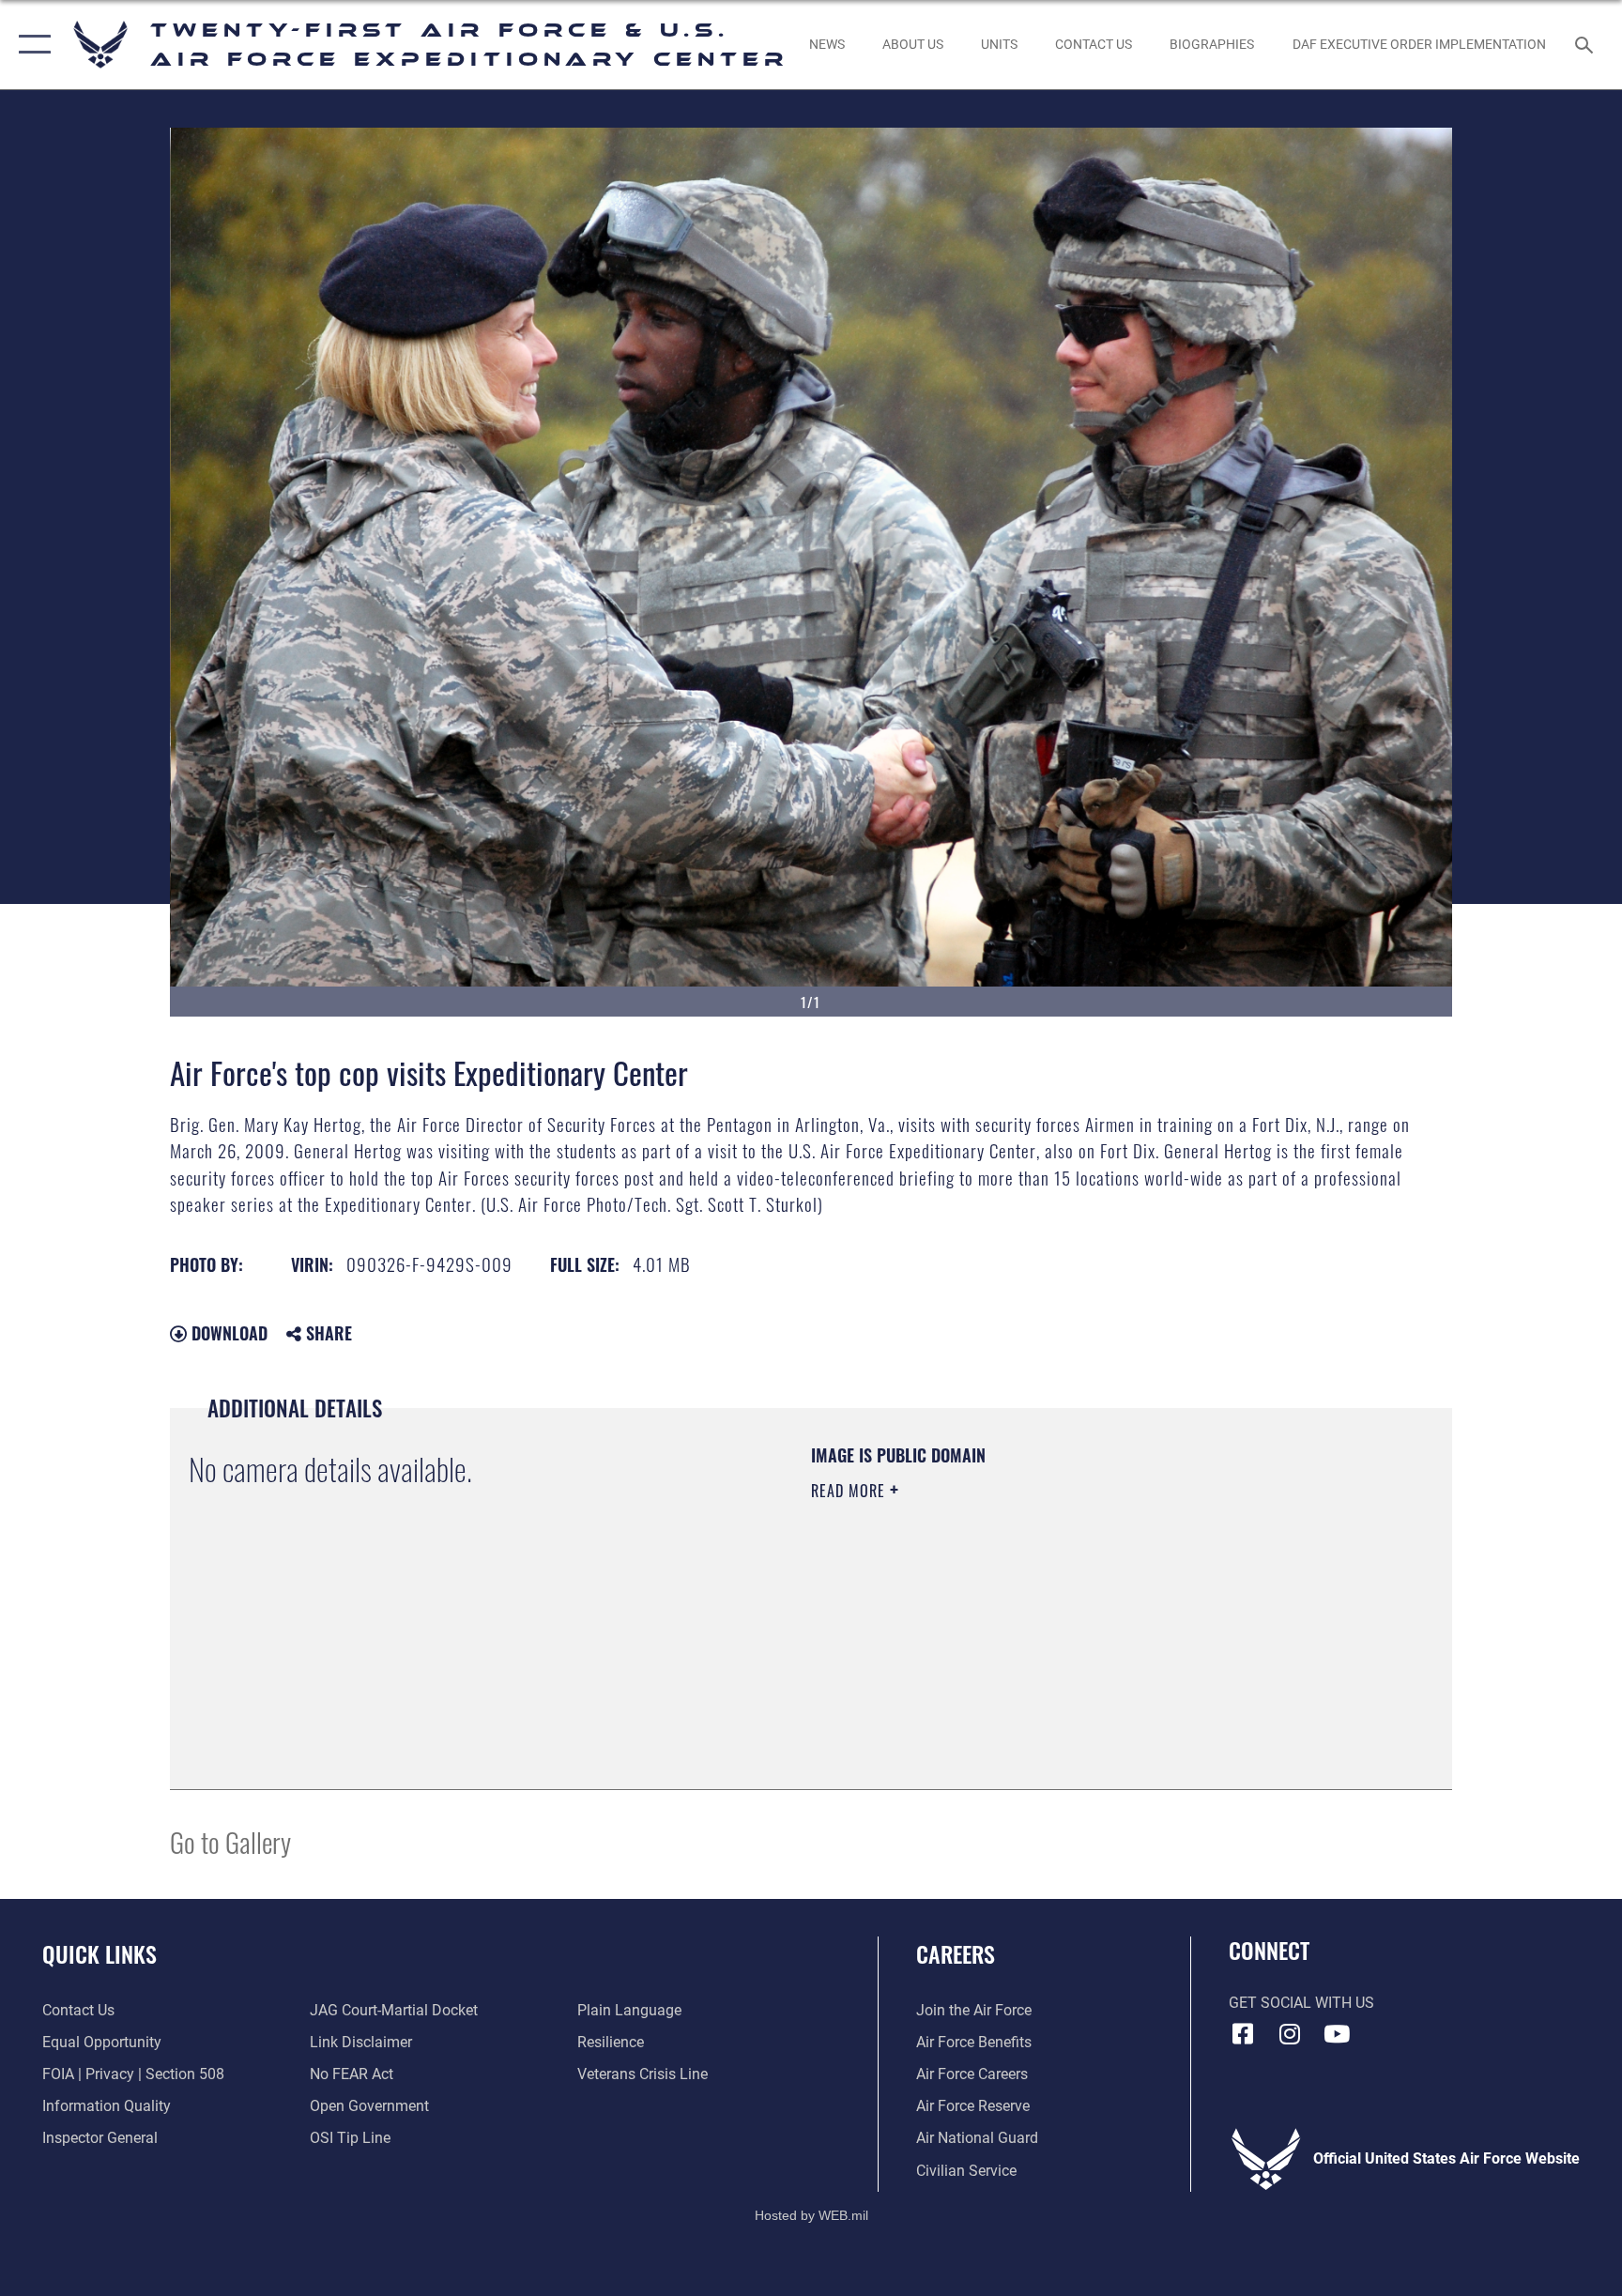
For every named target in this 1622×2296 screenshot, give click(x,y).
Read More (850, 1491)
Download (227, 1333)
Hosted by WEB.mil (811, 2215)
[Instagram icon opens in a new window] (1290, 2034)
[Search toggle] (1586, 44)
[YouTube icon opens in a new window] (1337, 2034)
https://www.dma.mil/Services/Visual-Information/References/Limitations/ (1031, 1610)
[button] (31, 45)
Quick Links (99, 1953)
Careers (956, 1953)
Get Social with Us (1301, 2003)
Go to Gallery (230, 1841)
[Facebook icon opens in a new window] (1243, 2034)
